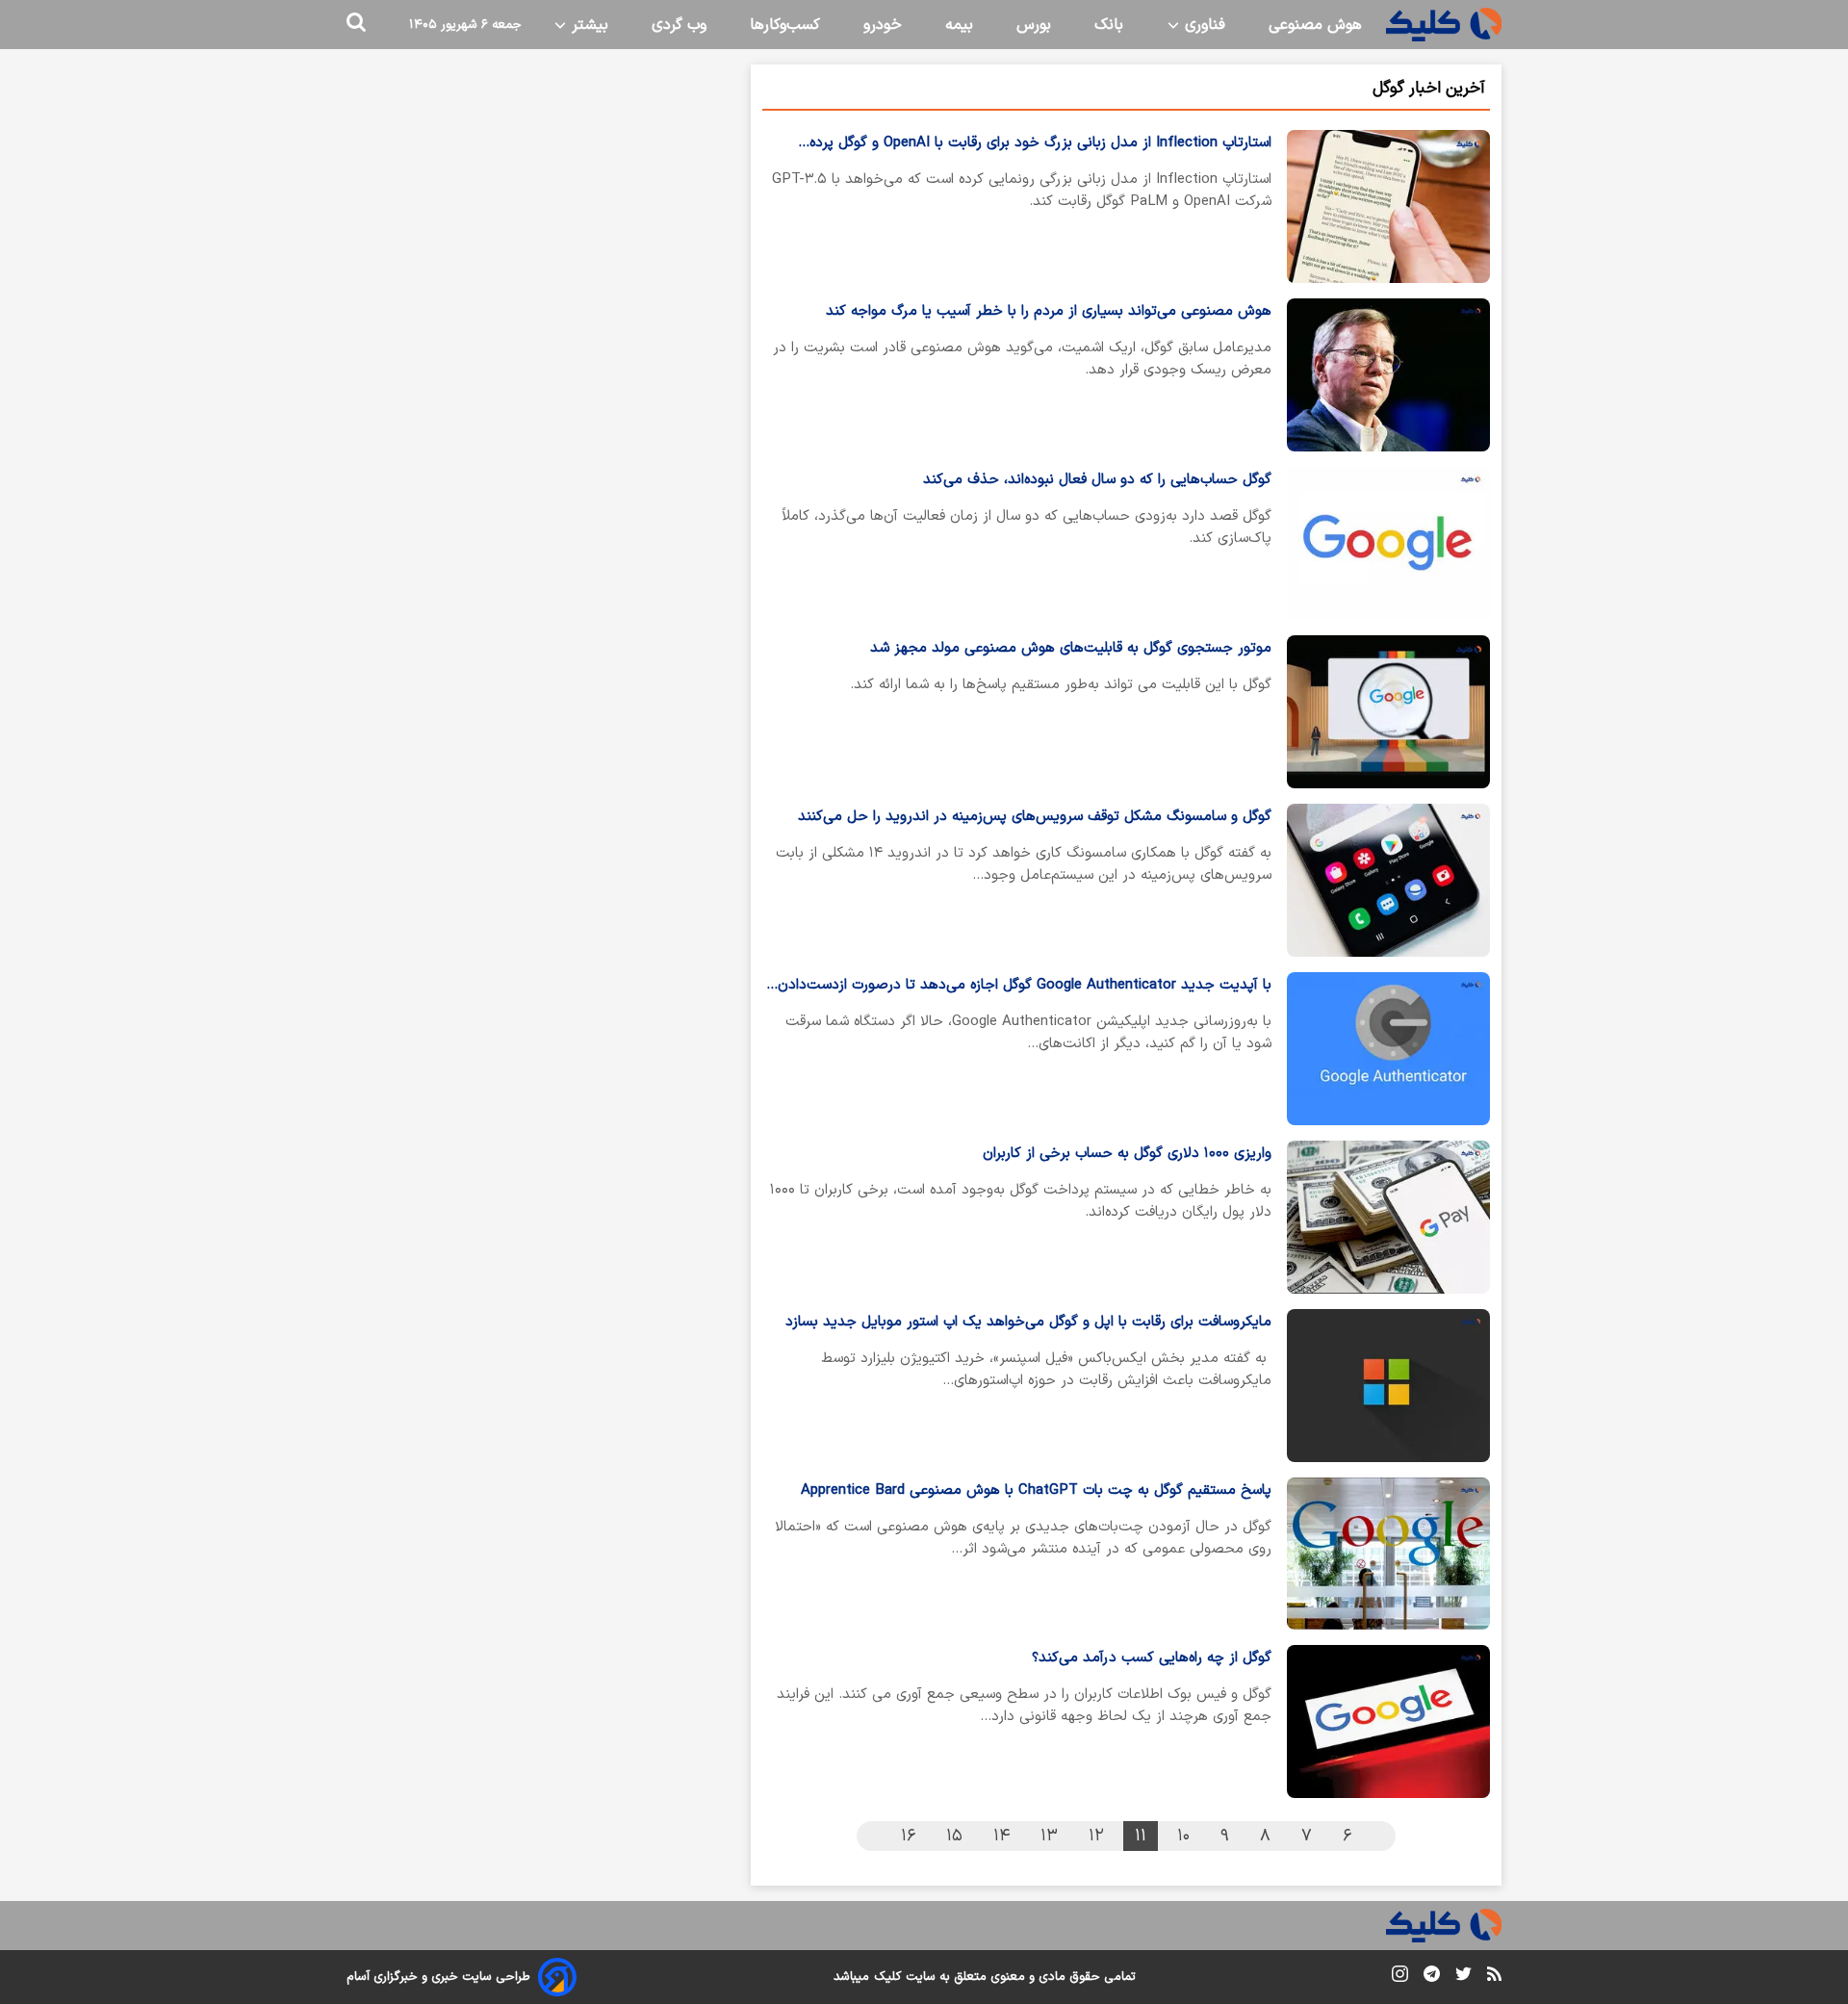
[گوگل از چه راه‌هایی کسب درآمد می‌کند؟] (1388, 1721)
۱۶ (908, 1836)
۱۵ (954, 1836)
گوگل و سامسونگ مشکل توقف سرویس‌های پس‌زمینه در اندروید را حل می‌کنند (1035, 817)
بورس (1034, 25)
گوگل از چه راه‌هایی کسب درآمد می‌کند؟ (1152, 1658)
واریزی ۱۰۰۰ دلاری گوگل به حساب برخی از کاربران (1127, 1154)
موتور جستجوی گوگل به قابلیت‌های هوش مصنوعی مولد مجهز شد (1071, 648)
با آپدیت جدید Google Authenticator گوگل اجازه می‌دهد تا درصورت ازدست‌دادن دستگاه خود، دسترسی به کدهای (1025, 986)
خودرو (883, 25)
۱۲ (1096, 1836)
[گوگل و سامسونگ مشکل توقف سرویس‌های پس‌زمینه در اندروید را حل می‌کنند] (1388, 880)
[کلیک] (1444, 25)
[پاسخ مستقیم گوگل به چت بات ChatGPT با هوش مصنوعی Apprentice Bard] (1388, 1554)
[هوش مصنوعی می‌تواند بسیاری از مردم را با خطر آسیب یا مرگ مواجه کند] (1388, 375)
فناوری (1203, 25)
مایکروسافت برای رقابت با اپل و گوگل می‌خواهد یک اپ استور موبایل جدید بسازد (1028, 1322)
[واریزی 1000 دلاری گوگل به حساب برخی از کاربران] (1388, 1217)
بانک (1109, 25)
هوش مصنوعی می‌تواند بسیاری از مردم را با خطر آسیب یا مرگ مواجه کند (1049, 311)
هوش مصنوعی (1315, 25)
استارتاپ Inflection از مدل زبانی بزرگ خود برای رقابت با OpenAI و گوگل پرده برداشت (1040, 144)
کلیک (887, 1977)
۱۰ (1183, 1836)
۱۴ (1001, 1836)
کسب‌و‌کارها (785, 25)
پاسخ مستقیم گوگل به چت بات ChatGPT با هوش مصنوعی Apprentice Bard (1036, 1490)
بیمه (959, 25)
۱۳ (1049, 1836)
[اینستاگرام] (1400, 1978)
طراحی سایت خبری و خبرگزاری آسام (438, 1977)
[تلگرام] (1432, 1978)
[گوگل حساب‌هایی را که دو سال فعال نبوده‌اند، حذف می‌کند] (1388, 543)
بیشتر (588, 25)
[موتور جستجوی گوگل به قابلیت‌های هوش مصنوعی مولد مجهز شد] (1388, 712)
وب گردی (679, 25)
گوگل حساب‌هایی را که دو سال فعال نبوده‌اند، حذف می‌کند (1097, 480)
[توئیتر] (1463, 1978)
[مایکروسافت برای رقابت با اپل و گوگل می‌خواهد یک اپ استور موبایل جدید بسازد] (1388, 1386)
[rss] (1494, 1977)
